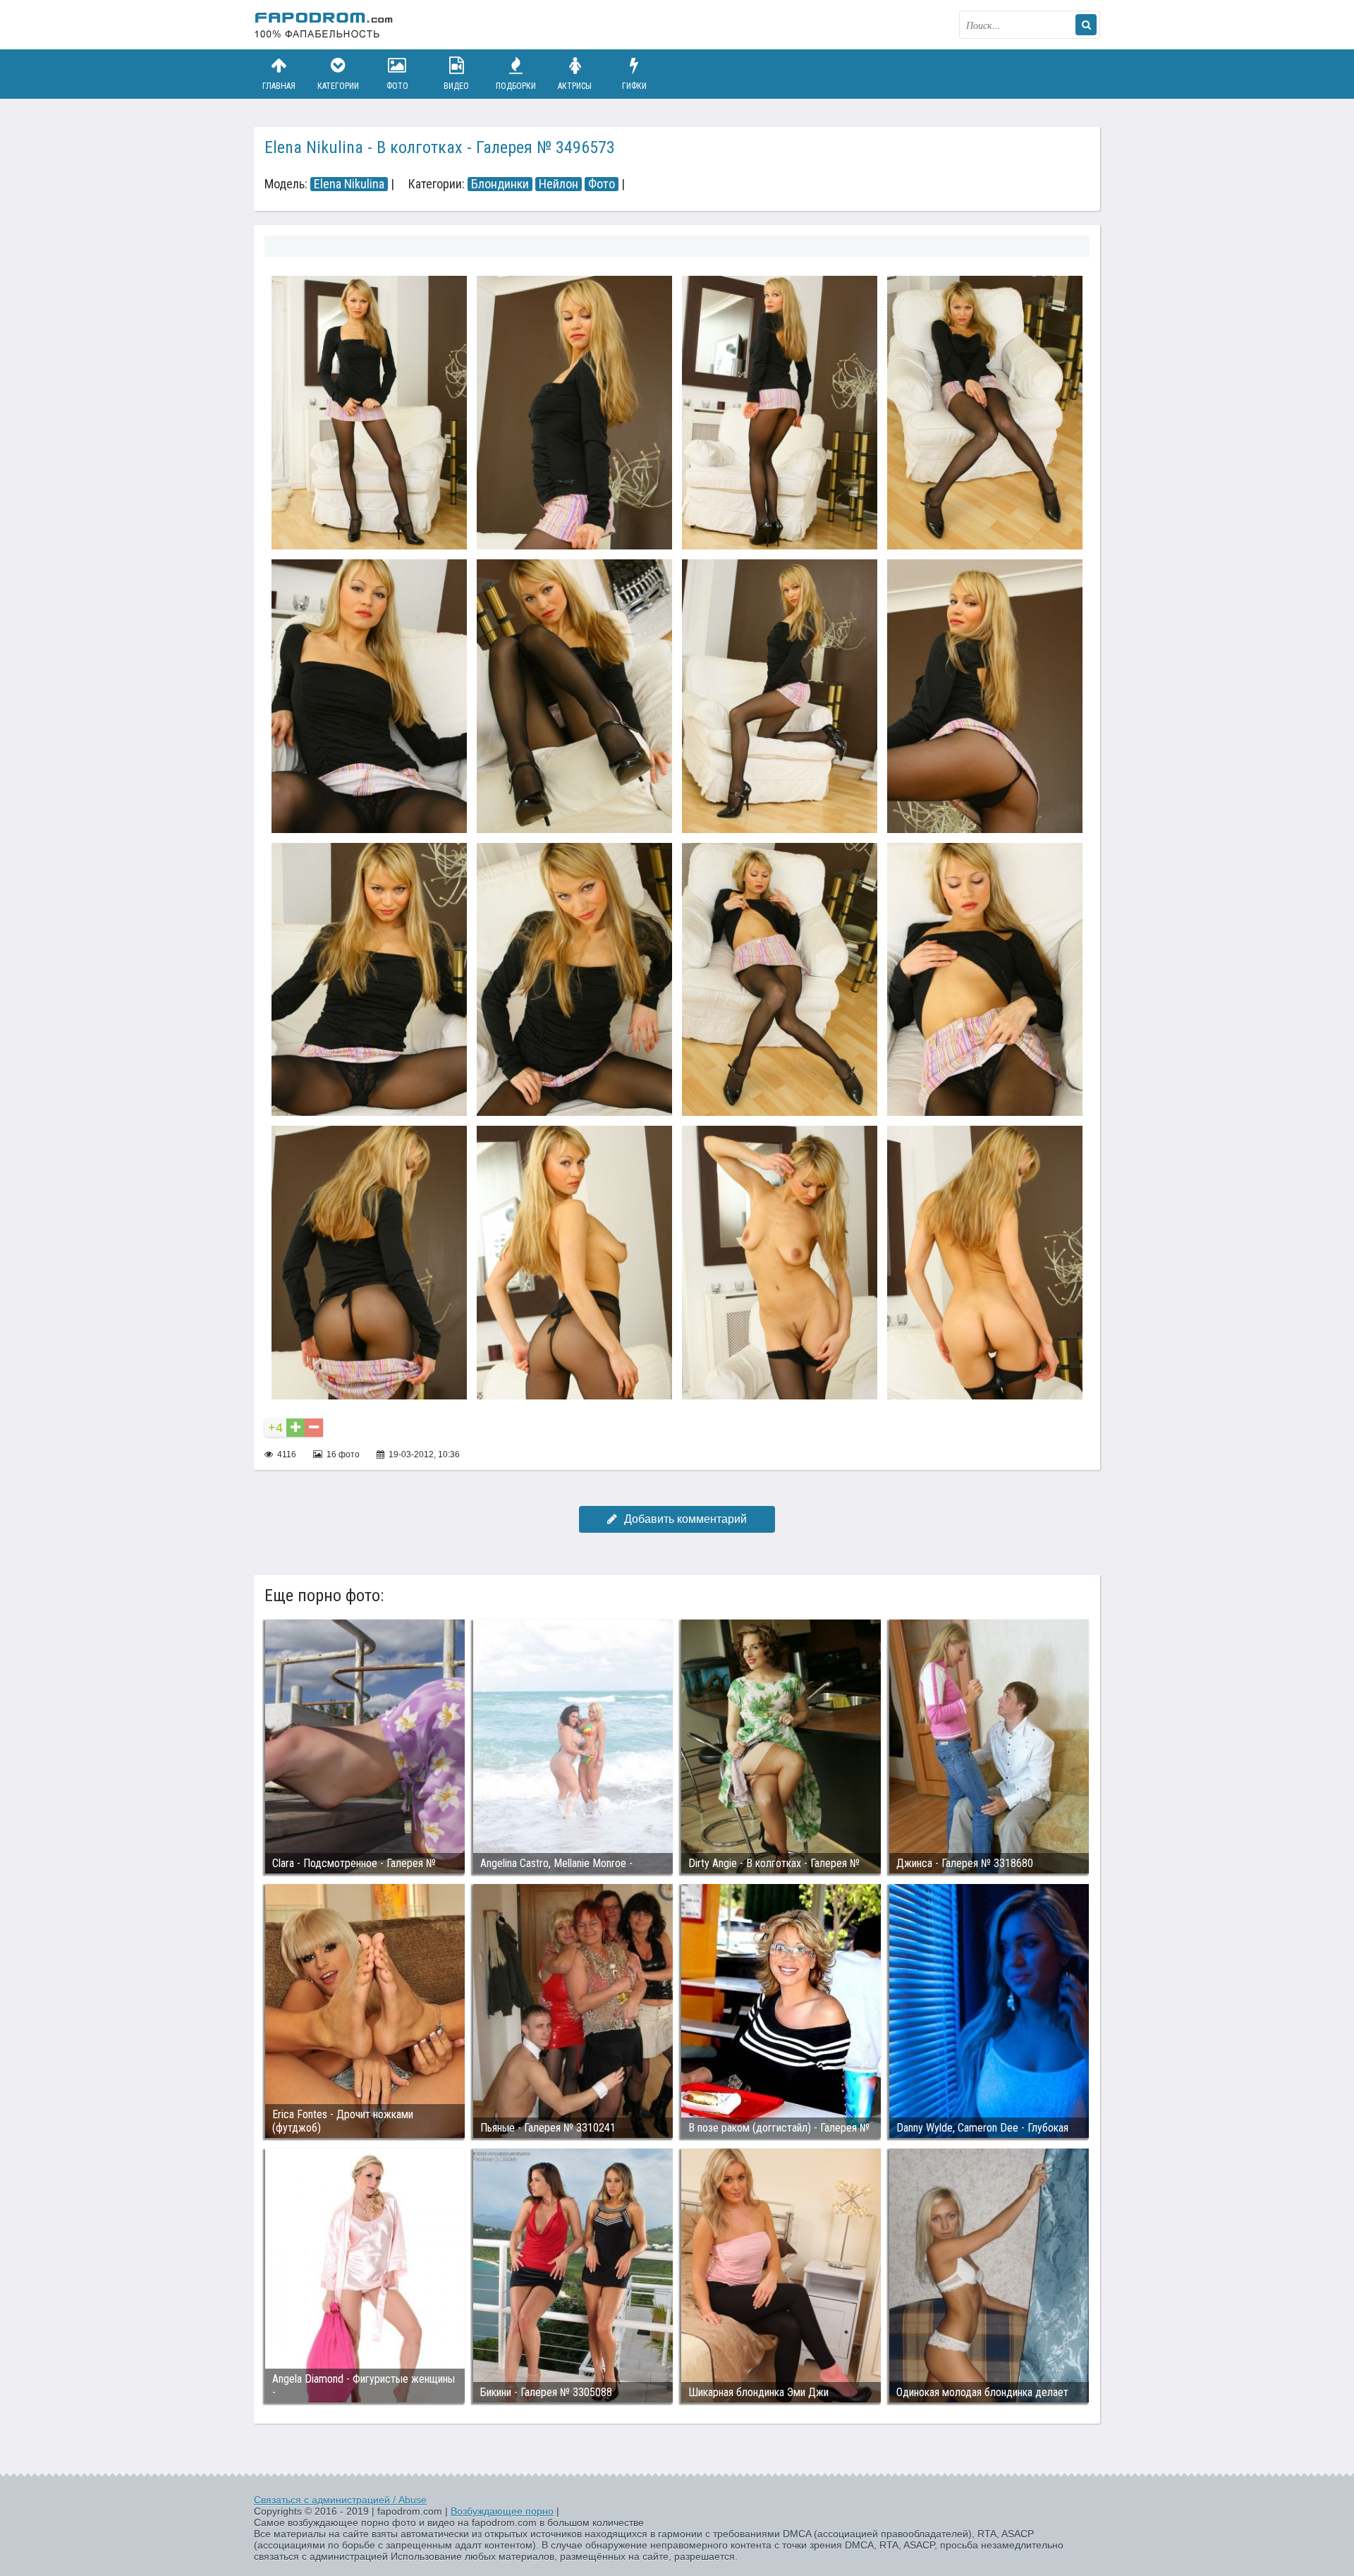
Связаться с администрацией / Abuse (340, 2500)
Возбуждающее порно (502, 2511)
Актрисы (575, 86)
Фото (397, 86)
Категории (338, 86)
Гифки (634, 86)
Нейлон (559, 184)
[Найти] (1086, 25)
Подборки (516, 86)
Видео (456, 86)
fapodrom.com (324, 25)
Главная (279, 86)
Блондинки (500, 184)
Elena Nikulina (349, 184)
